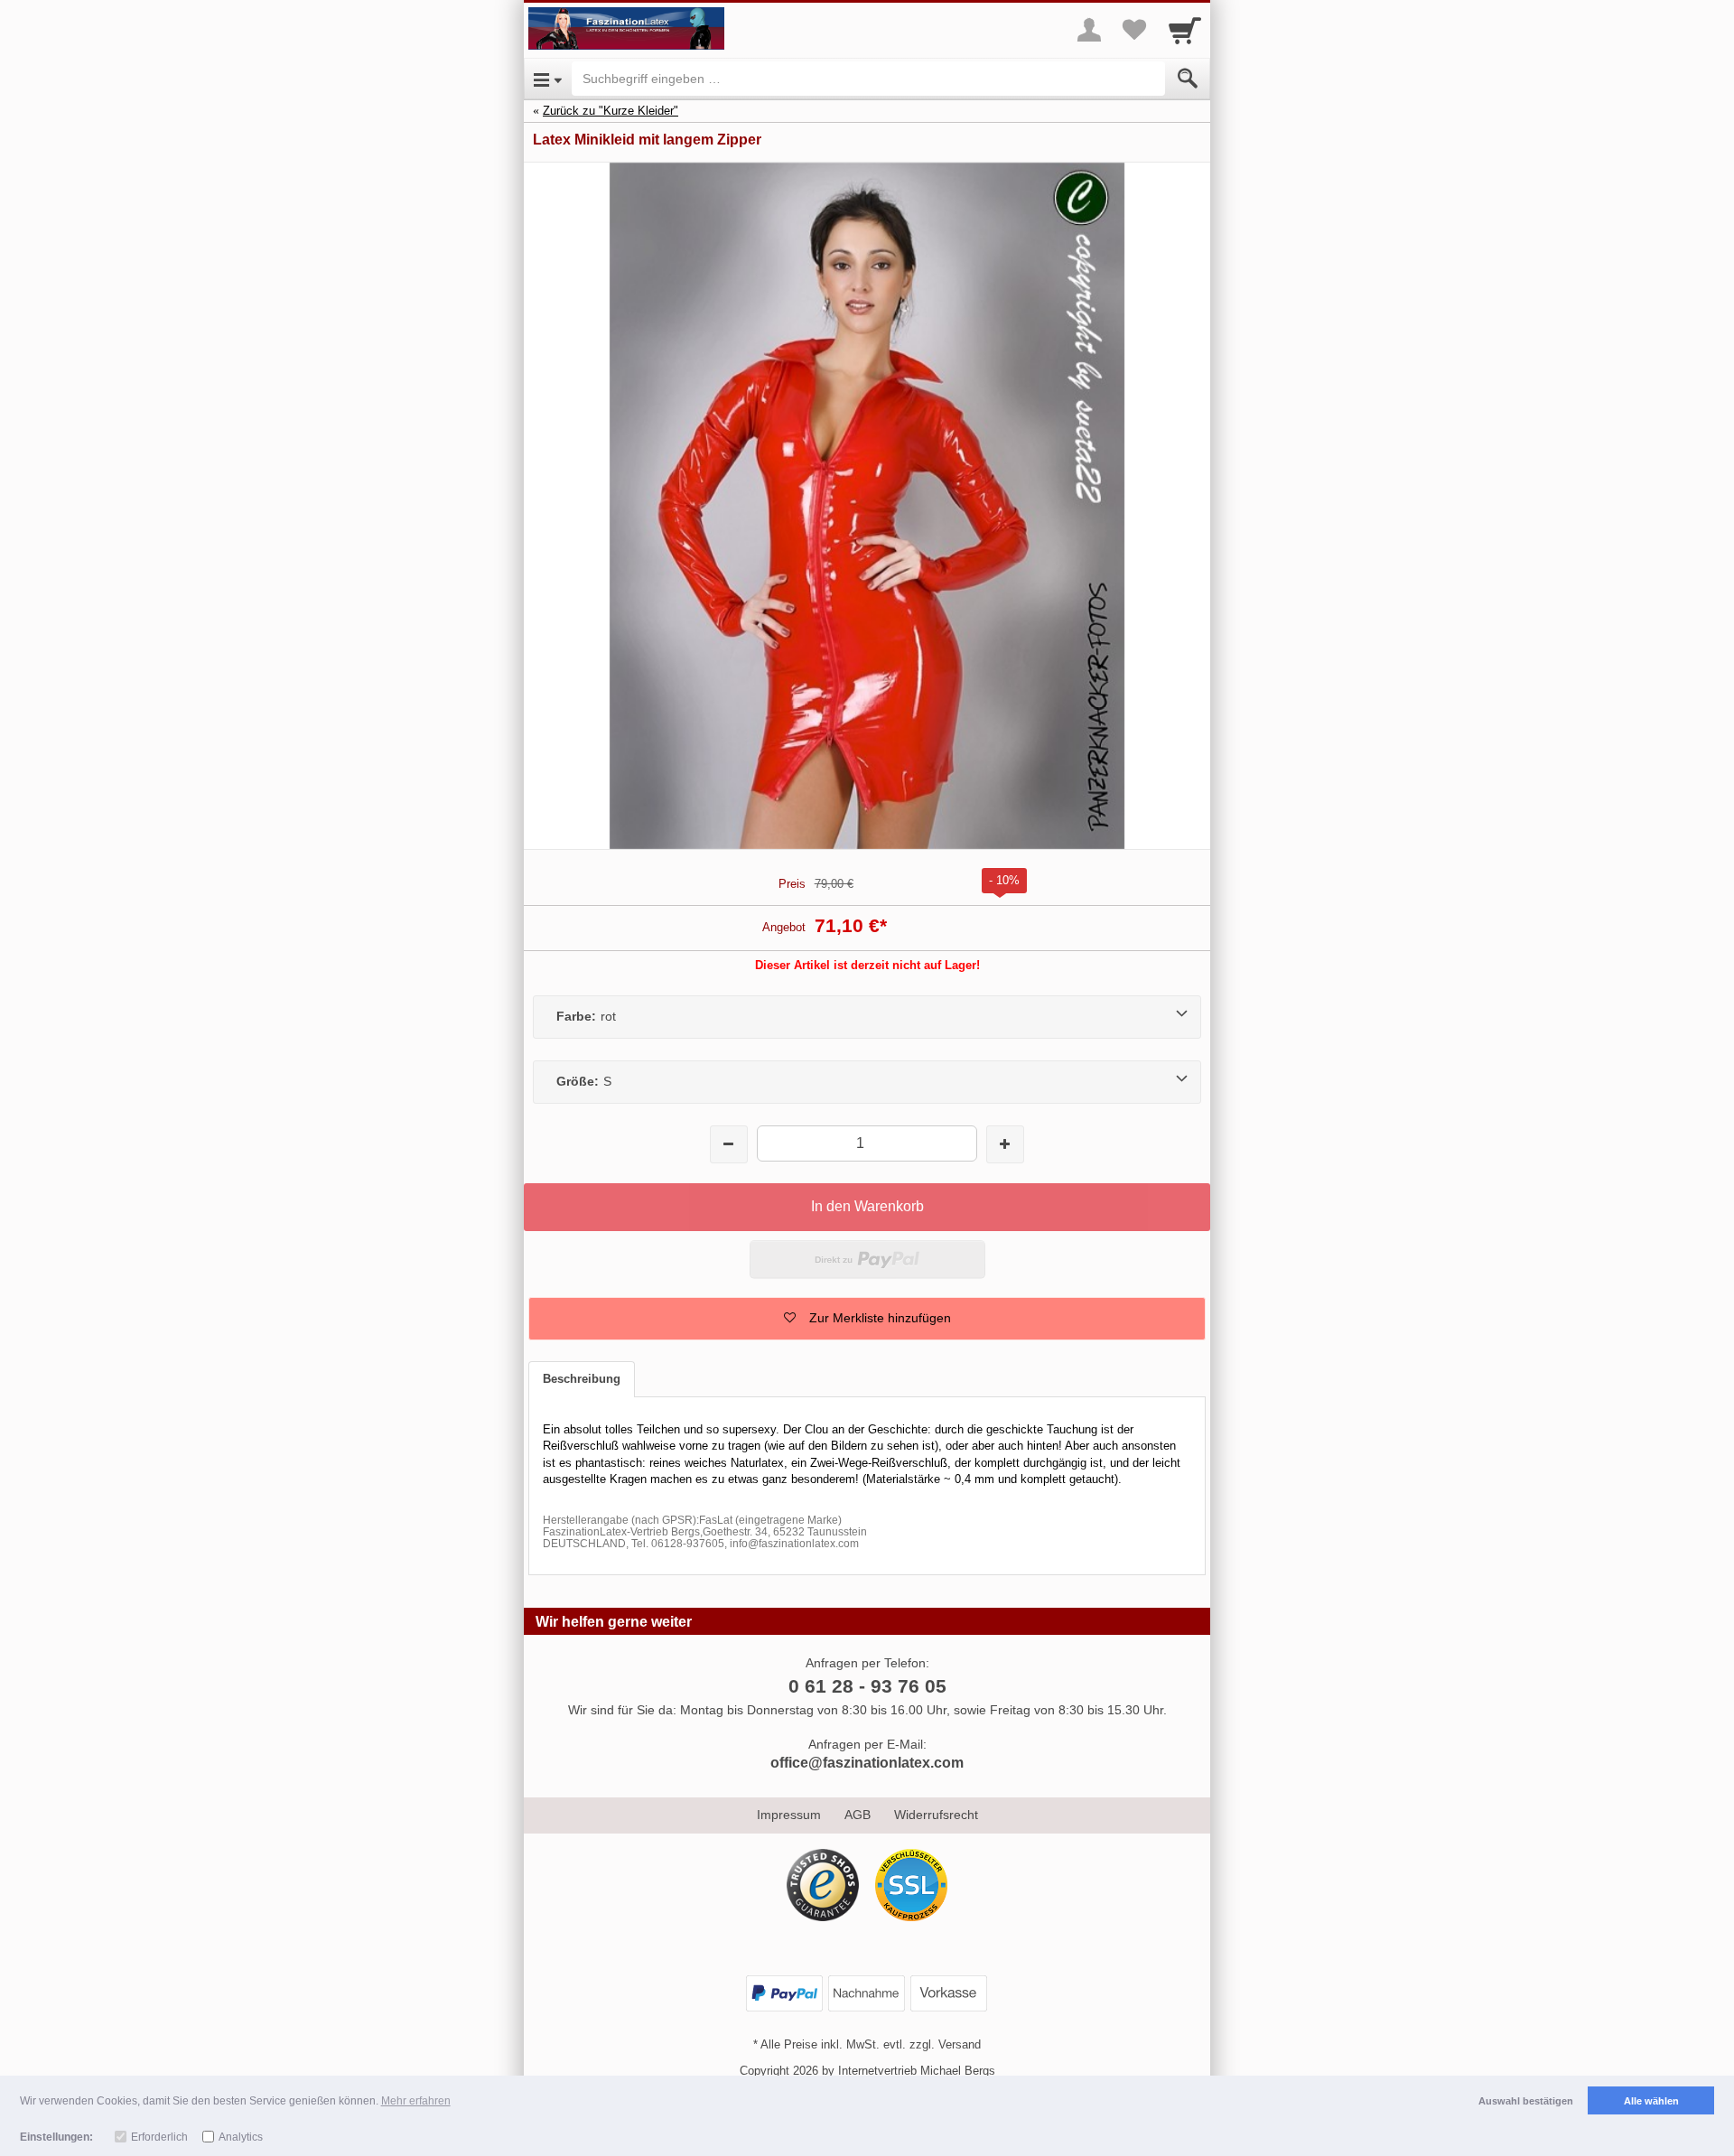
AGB (858, 1815)
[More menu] (1089, 30)
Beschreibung (582, 1379)
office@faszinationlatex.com (867, 1763)
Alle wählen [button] (1651, 2101)
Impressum (789, 1815)
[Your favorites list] (1134, 30)
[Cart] (1185, 30)
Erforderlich (159, 2137)
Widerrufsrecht (936, 1815)
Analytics (241, 2137)
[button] (867, 1319)
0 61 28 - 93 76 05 (867, 1686)
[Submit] (1188, 79)
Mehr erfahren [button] (416, 2101)
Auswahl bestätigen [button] (1526, 2101)
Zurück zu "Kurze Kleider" (611, 111)
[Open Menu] (548, 79)
